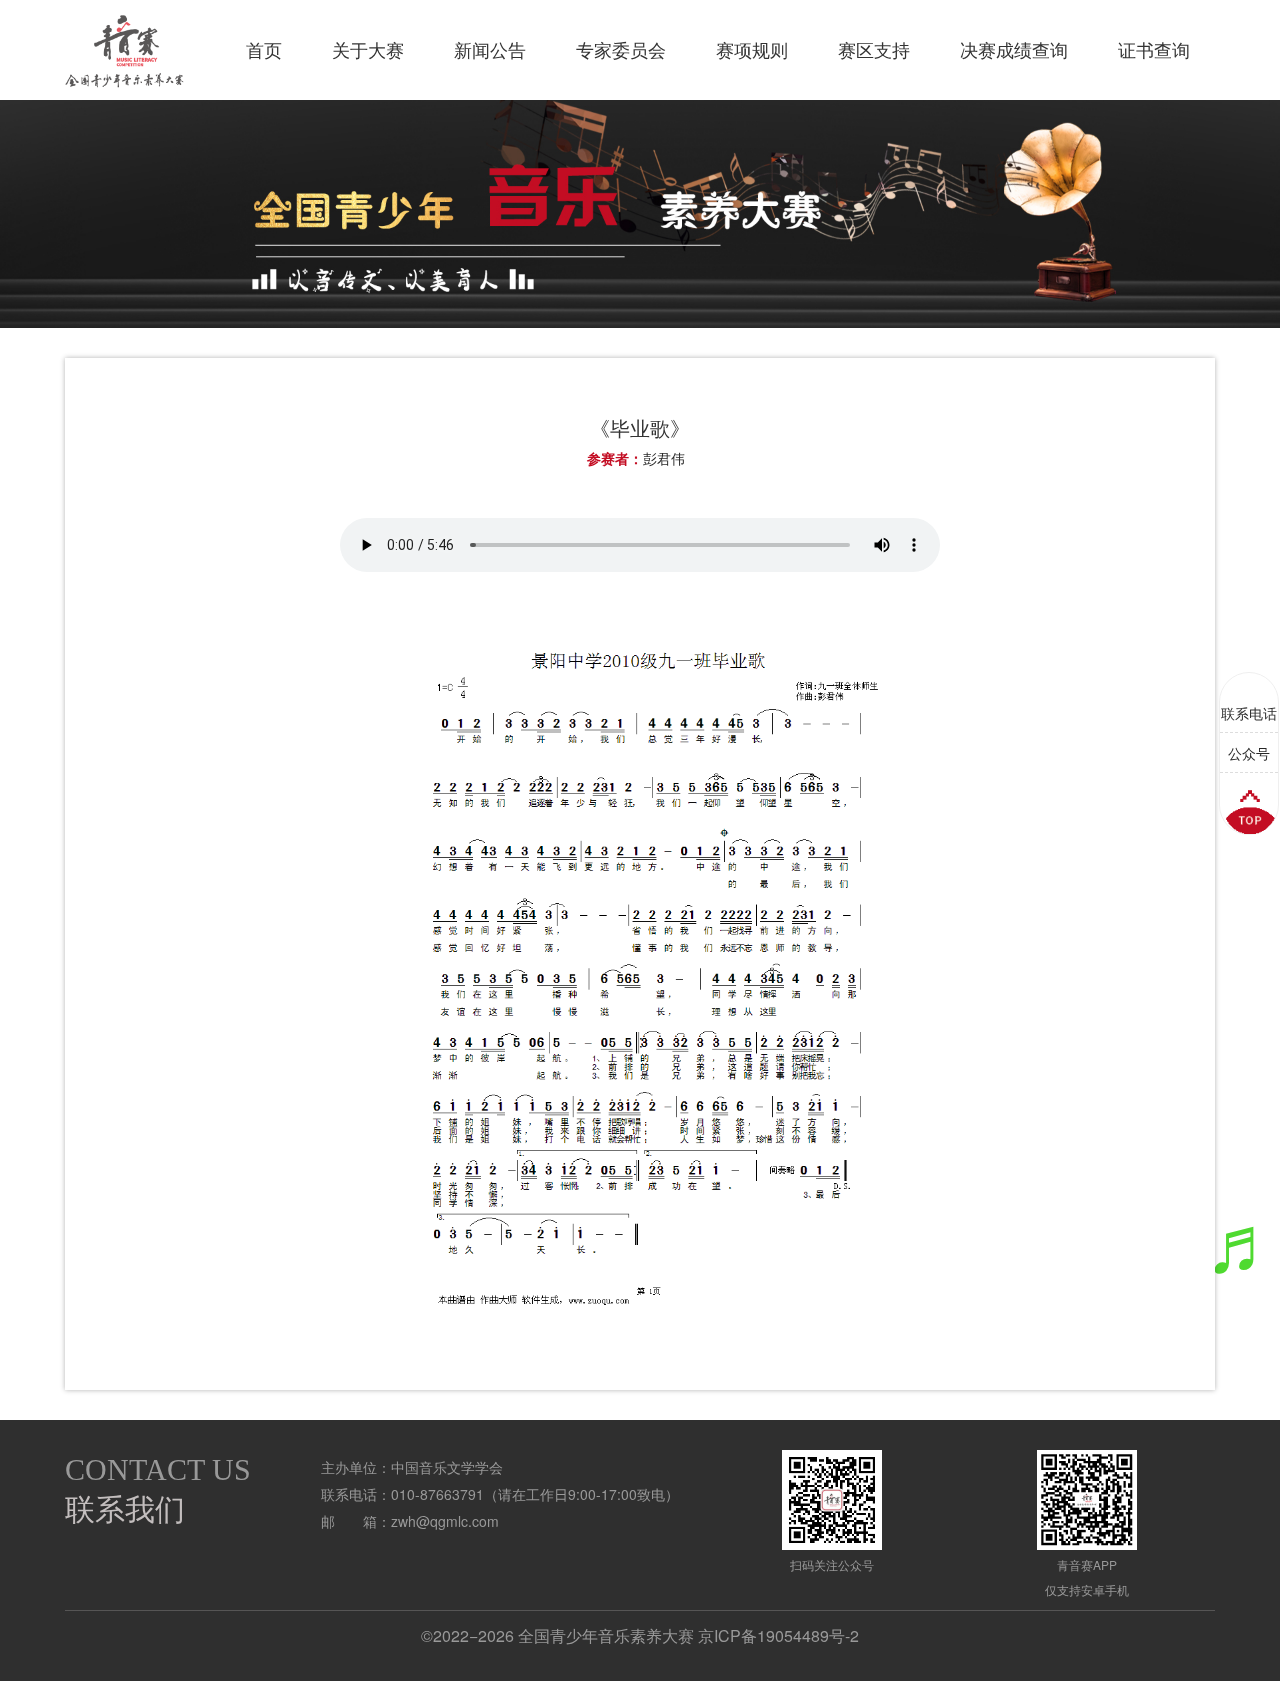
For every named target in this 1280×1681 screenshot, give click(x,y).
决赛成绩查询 (1014, 50)
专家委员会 (621, 50)
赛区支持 (874, 50)
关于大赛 (368, 50)
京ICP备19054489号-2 (778, 1635)
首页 (264, 50)
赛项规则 (752, 50)
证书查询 (1154, 50)
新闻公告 (490, 50)
